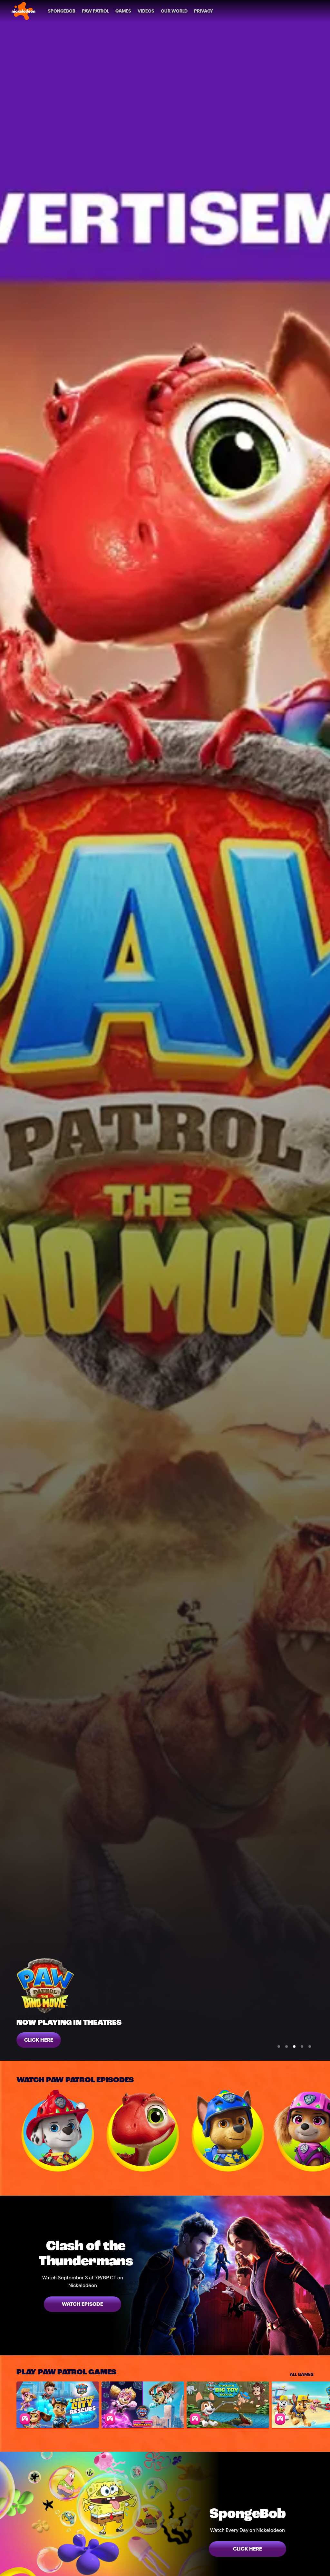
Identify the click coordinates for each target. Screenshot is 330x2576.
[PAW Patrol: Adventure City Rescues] (58, 2405)
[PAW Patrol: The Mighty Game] (143, 2405)
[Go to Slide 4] (302, 2046)
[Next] (322, 2131)
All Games (302, 2374)
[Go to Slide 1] (279, 2046)
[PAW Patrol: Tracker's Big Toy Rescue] (228, 2405)
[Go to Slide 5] (310, 2046)
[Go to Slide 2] (286, 2046)
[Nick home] (24, 11)
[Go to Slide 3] (294, 2046)
